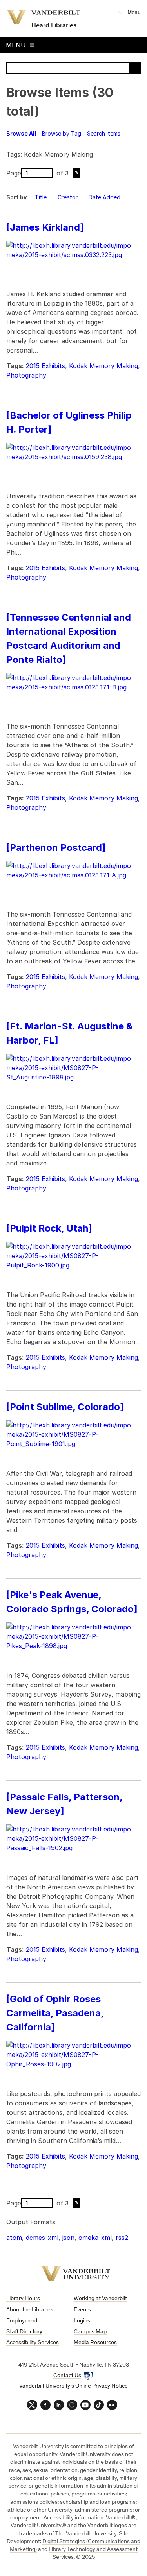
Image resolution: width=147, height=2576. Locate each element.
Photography (26, 375)
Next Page (76, 173)
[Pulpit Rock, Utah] (49, 1228)
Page (14, 173)
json (68, 2238)
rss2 (122, 2238)
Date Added (105, 197)
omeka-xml (95, 2238)
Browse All (21, 133)
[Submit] (135, 68)
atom (14, 2238)
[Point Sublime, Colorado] (65, 1407)
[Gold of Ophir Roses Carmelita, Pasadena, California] (55, 2013)
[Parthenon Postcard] (56, 848)
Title (41, 197)
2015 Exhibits (45, 366)
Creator (68, 197)
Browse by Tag (62, 133)
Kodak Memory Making (103, 366)
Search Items (104, 133)
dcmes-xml (42, 2238)
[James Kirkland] (45, 227)
